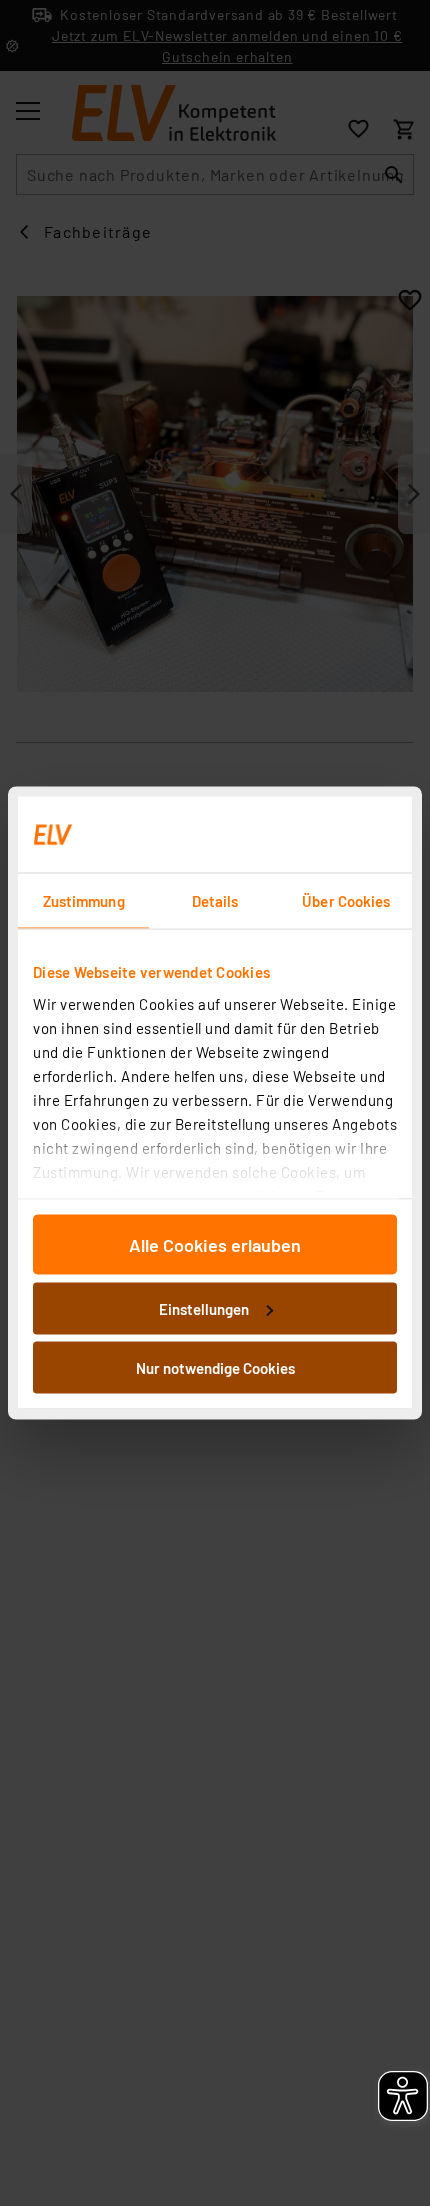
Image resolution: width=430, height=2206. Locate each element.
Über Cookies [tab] (346, 901)
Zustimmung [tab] (84, 901)
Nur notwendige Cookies (215, 1368)
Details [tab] (215, 901)
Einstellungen (204, 1308)
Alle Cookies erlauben (215, 1245)
